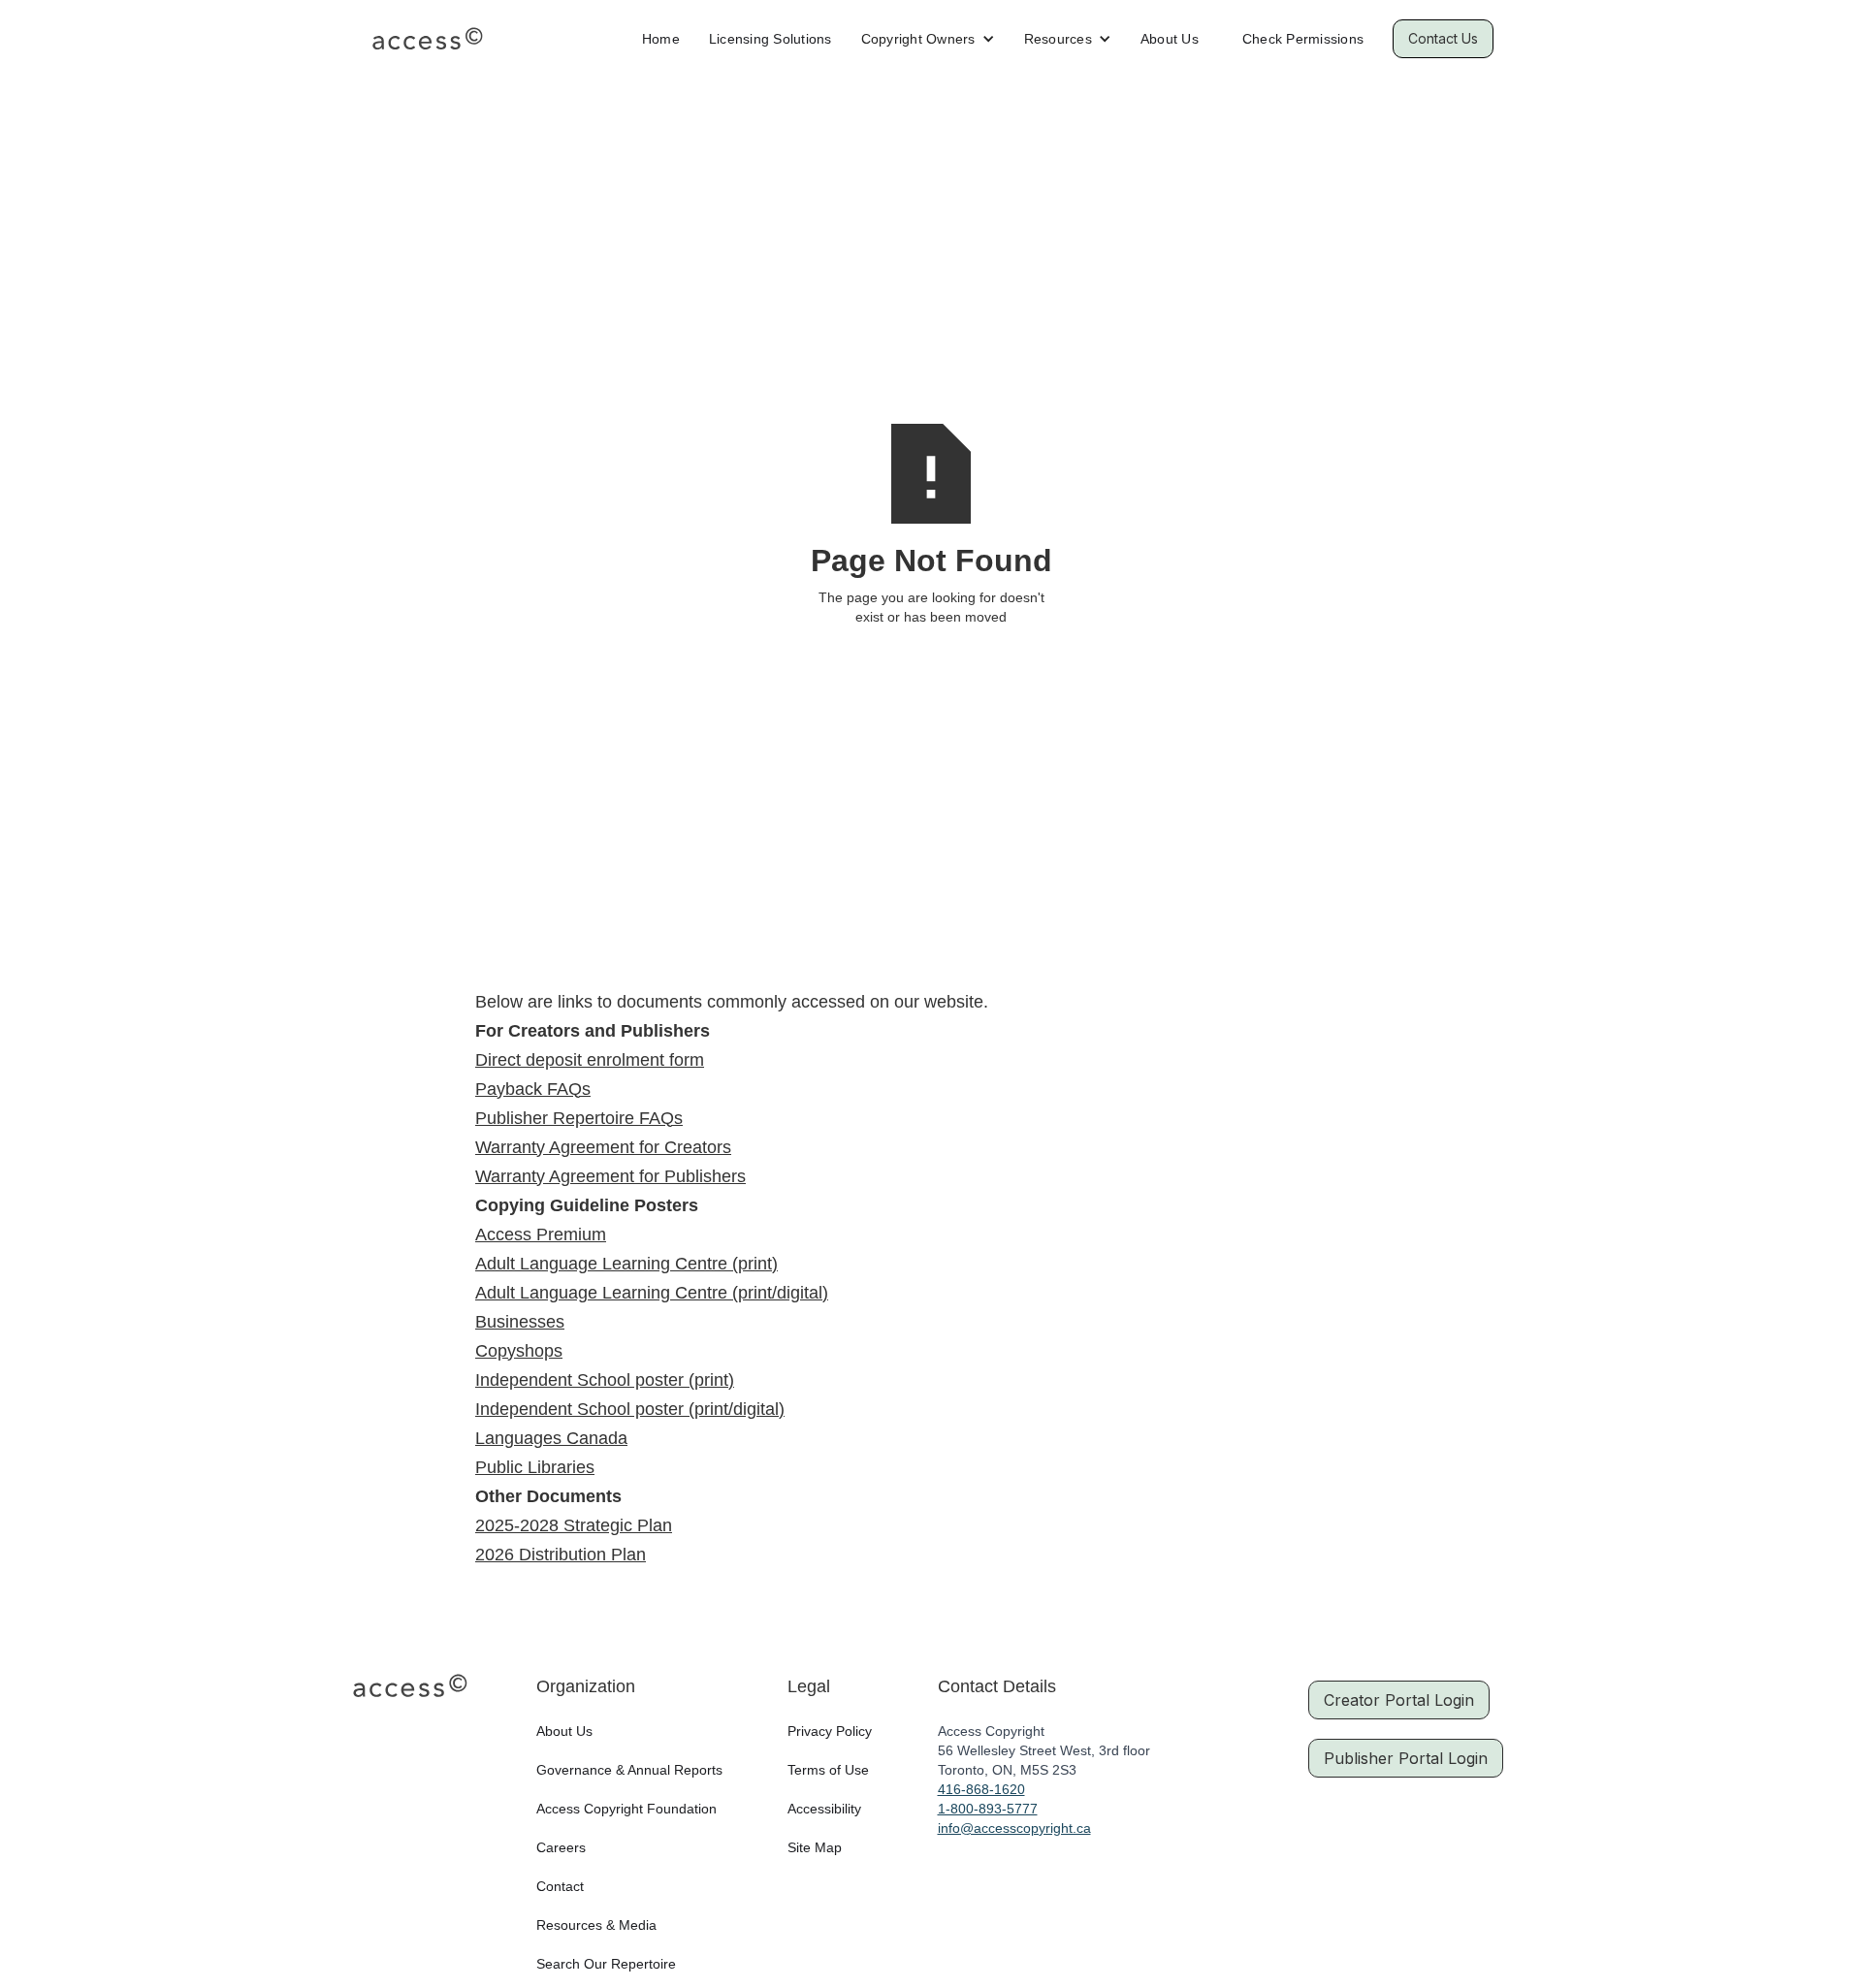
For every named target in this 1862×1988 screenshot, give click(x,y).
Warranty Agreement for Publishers (610, 1176)
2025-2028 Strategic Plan (574, 1525)
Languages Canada (551, 1438)
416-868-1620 (981, 1789)
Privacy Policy (830, 1731)
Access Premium (541, 1234)
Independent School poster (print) (605, 1380)
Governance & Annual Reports (629, 1770)
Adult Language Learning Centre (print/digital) (652, 1293)
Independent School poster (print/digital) (630, 1409)
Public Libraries (535, 1467)
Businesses (520, 1322)
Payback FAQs (533, 1089)
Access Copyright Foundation (626, 1809)
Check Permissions (1303, 39)
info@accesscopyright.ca (1014, 1828)
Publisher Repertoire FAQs (579, 1118)
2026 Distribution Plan (561, 1555)
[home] (427, 39)
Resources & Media (596, 1925)
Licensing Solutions (770, 39)
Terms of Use (828, 1770)
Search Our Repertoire (606, 1964)
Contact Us (1443, 38)
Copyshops (519, 1351)
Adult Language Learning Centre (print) (626, 1264)
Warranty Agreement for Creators (603, 1147)
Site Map (815, 1847)
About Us (1170, 39)
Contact (560, 1886)
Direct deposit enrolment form (590, 1060)
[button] (928, 39)
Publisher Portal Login (1406, 1758)
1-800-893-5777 (988, 1809)
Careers (561, 1847)
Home (661, 39)
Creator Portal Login (1399, 1700)
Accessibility (824, 1809)
